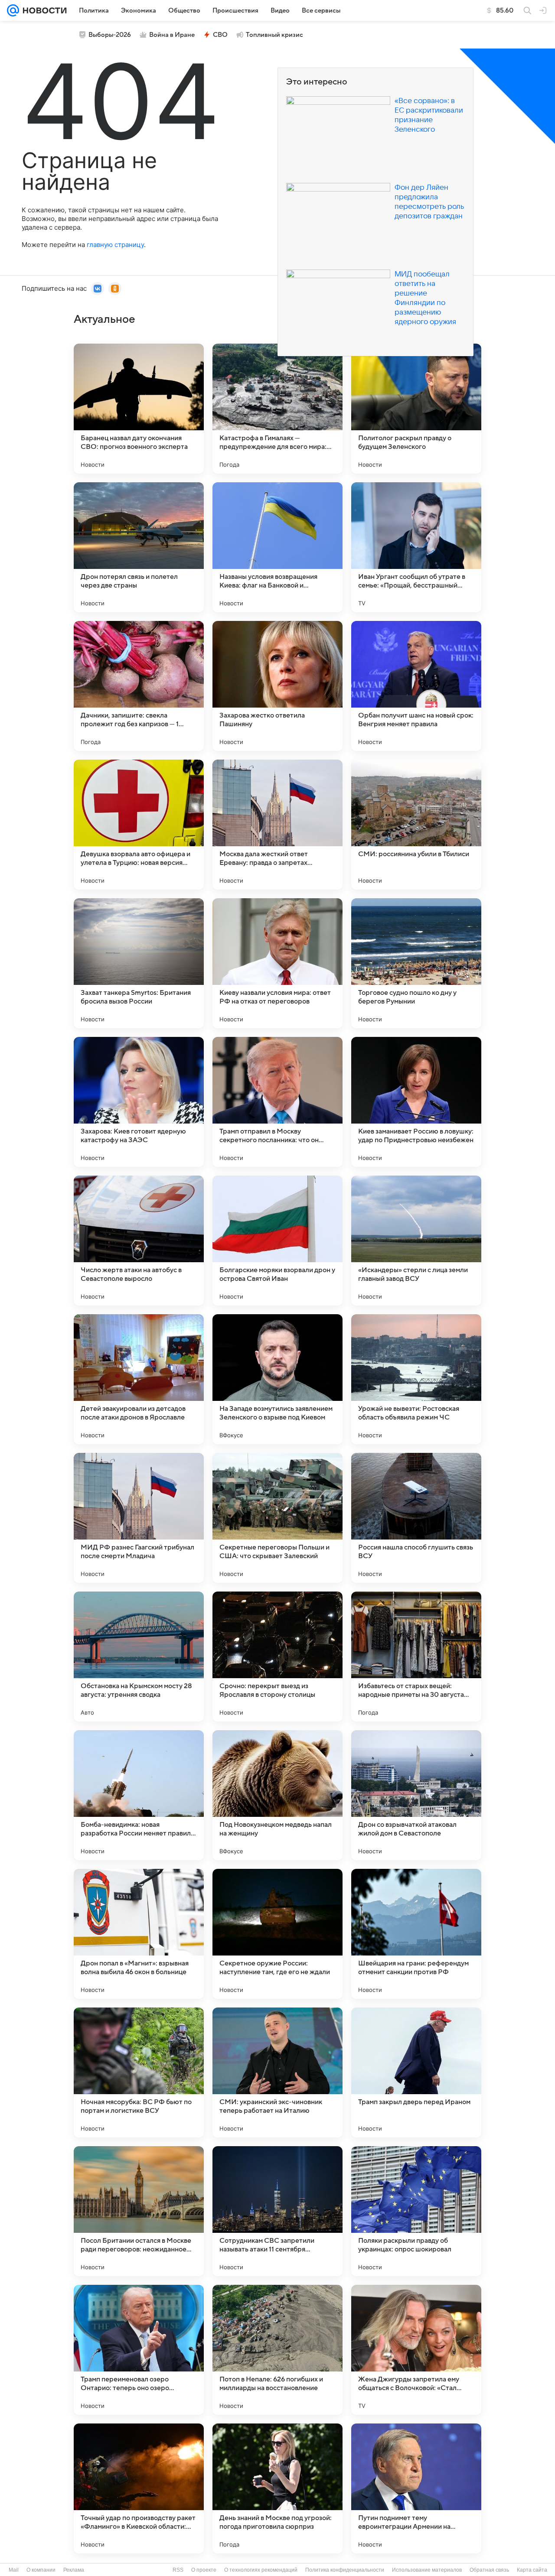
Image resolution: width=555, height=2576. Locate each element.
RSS (178, 2570)
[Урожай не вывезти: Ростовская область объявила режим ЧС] (416, 1379)
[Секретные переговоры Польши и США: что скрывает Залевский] (277, 1518)
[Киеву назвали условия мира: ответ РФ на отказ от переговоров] (277, 963)
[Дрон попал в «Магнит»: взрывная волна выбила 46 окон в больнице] (139, 1934)
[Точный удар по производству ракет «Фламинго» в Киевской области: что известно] (139, 2488)
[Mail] (13, 10)
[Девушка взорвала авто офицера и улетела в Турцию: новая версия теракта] (139, 825)
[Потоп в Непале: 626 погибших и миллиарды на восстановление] (277, 2350)
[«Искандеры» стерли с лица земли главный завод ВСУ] (416, 1241)
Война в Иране (172, 35)
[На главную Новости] (43, 10)
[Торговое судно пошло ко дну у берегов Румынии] (416, 963)
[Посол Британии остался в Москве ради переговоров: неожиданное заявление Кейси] (139, 2211)
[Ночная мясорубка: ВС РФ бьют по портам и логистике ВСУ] (139, 2072)
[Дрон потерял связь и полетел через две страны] (139, 547)
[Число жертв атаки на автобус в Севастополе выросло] (139, 1241)
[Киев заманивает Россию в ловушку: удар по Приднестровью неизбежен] (416, 1102)
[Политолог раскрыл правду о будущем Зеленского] (416, 409)
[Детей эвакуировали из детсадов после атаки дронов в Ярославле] (139, 1379)
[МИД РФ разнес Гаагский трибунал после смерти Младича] (139, 1518)
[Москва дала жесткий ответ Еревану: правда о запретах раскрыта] (277, 825)
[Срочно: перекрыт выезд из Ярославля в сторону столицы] (277, 1657)
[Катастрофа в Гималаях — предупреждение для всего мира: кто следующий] (277, 409)
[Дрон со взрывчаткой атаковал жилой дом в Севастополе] (416, 1795)
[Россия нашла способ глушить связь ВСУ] (416, 1518)
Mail (14, 2570)
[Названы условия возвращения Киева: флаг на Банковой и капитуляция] (277, 547)
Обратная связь (489, 2570)
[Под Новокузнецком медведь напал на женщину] (277, 1795)
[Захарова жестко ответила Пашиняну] (277, 686)
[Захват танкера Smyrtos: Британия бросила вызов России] (139, 963)
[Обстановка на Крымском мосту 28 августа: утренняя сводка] (139, 1657)
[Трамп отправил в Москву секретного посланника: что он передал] (277, 1102)
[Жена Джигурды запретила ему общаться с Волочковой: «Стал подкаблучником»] (416, 2350)
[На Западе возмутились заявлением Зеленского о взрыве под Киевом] (277, 1379)
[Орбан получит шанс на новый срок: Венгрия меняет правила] (416, 686)
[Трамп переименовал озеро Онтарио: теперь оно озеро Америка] (139, 2350)
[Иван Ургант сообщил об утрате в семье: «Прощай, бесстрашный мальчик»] (416, 547)
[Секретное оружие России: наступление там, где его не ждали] (277, 1934)
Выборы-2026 (110, 35)
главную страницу (115, 245)
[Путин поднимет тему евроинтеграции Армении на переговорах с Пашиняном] (416, 2488)
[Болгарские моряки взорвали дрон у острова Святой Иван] (277, 1241)
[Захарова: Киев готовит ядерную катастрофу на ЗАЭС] (139, 1102)
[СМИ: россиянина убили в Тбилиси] (416, 825)
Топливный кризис (274, 35)
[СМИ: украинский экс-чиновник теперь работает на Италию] (277, 2072)
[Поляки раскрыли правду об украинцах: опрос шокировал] (416, 2211)
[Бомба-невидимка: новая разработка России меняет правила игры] (139, 1795)
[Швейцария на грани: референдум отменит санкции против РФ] (416, 1934)
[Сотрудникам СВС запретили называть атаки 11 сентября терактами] (277, 2211)
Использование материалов (427, 2570)
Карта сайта (532, 2570)
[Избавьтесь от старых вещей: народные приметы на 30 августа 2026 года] (416, 1657)
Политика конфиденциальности (345, 2570)
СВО (220, 35)
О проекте (204, 2570)
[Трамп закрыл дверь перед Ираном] (416, 2072)
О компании (41, 2570)
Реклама (74, 2570)
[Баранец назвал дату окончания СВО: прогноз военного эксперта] (139, 409)
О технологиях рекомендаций (261, 2570)
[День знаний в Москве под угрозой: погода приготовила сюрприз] (277, 2488)
